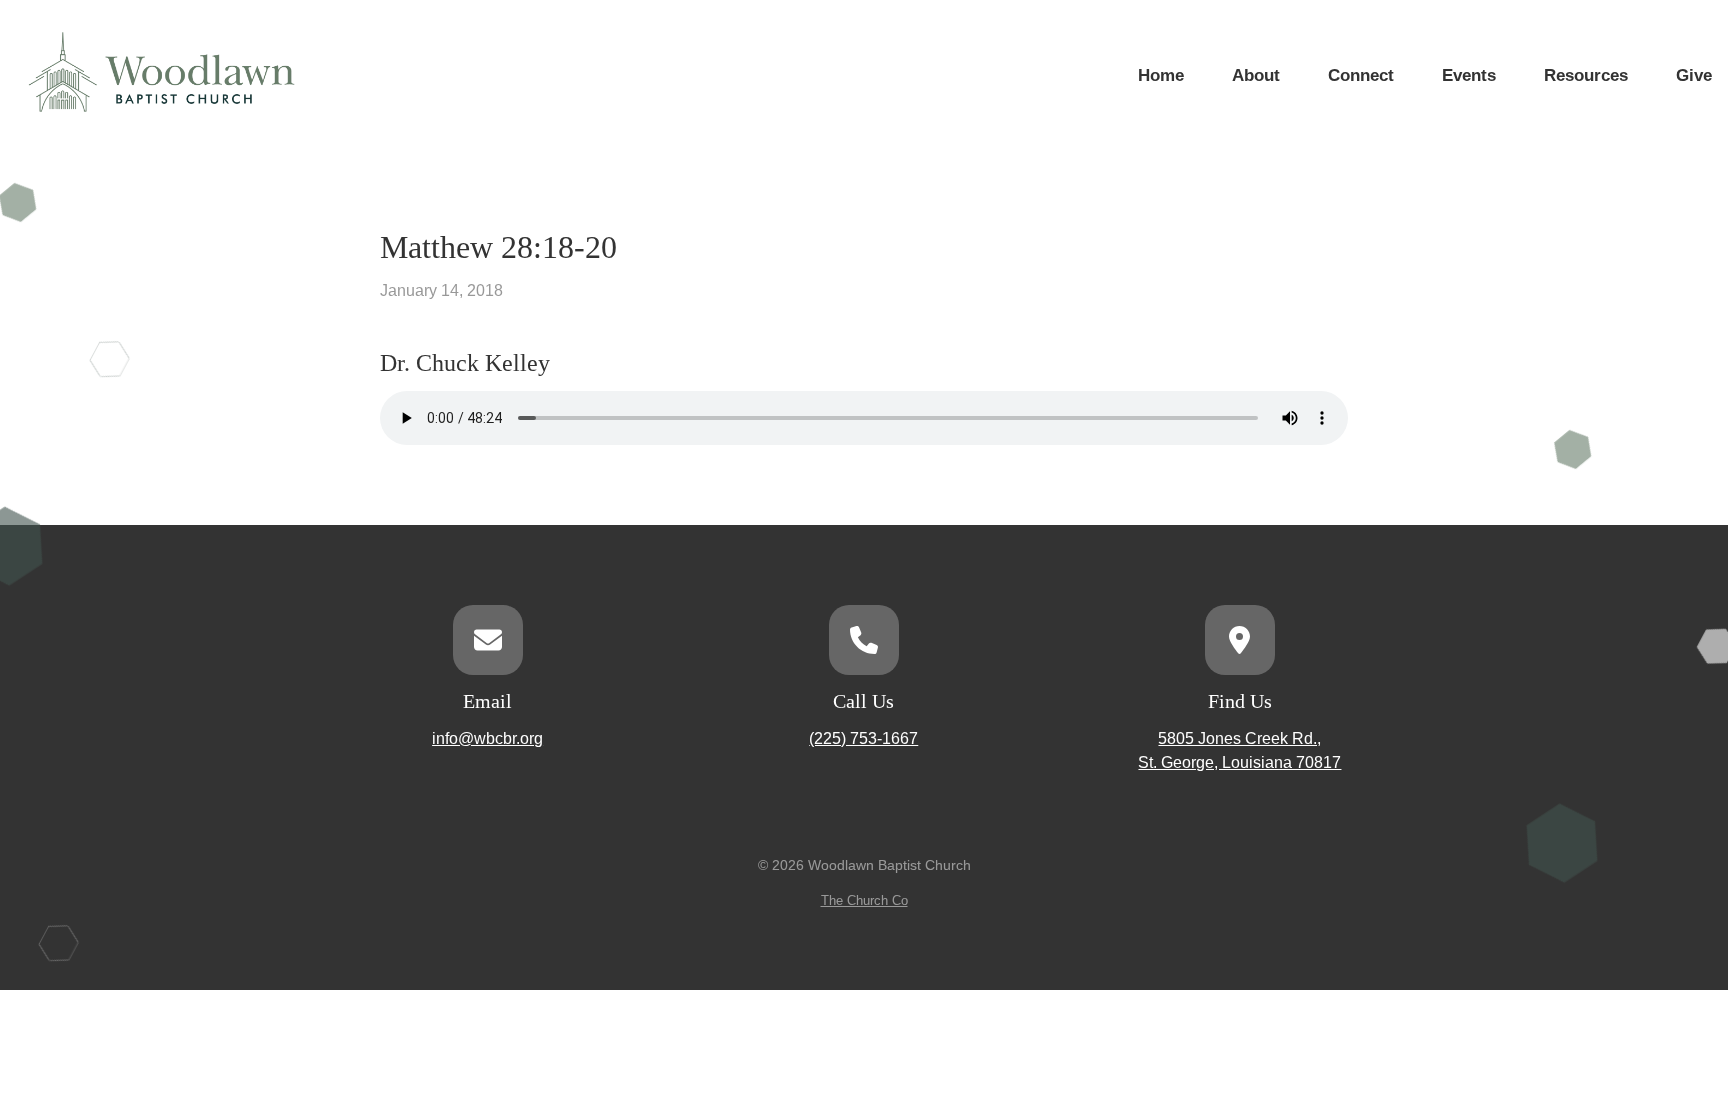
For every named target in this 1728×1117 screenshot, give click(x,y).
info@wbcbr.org (487, 738)
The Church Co (864, 900)
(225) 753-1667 (863, 738)
